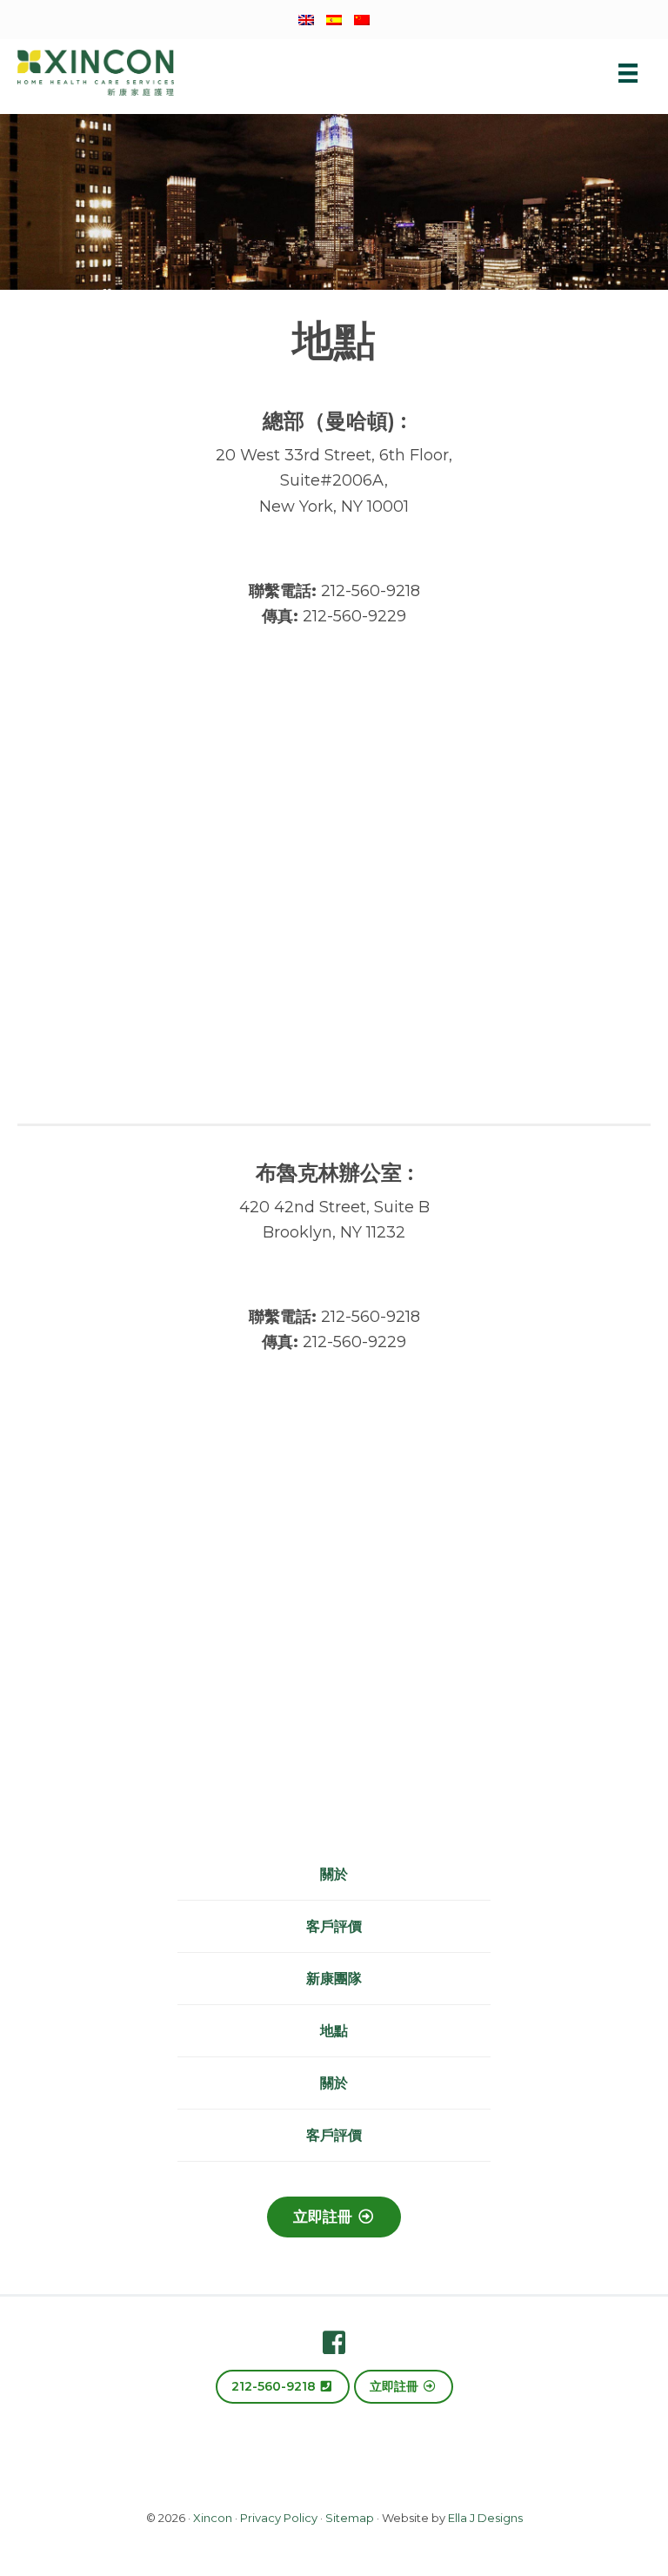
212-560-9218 (275, 2386)
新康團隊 (334, 1979)
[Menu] (628, 72)
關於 (334, 1874)
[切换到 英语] (306, 19)
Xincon (213, 2518)
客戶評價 (334, 1926)
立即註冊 (325, 2217)
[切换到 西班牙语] (334, 19)
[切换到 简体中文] (362, 19)
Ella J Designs (485, 2518)
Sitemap (350, 2518)
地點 (334, 2031)
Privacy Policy (279, 2518)
